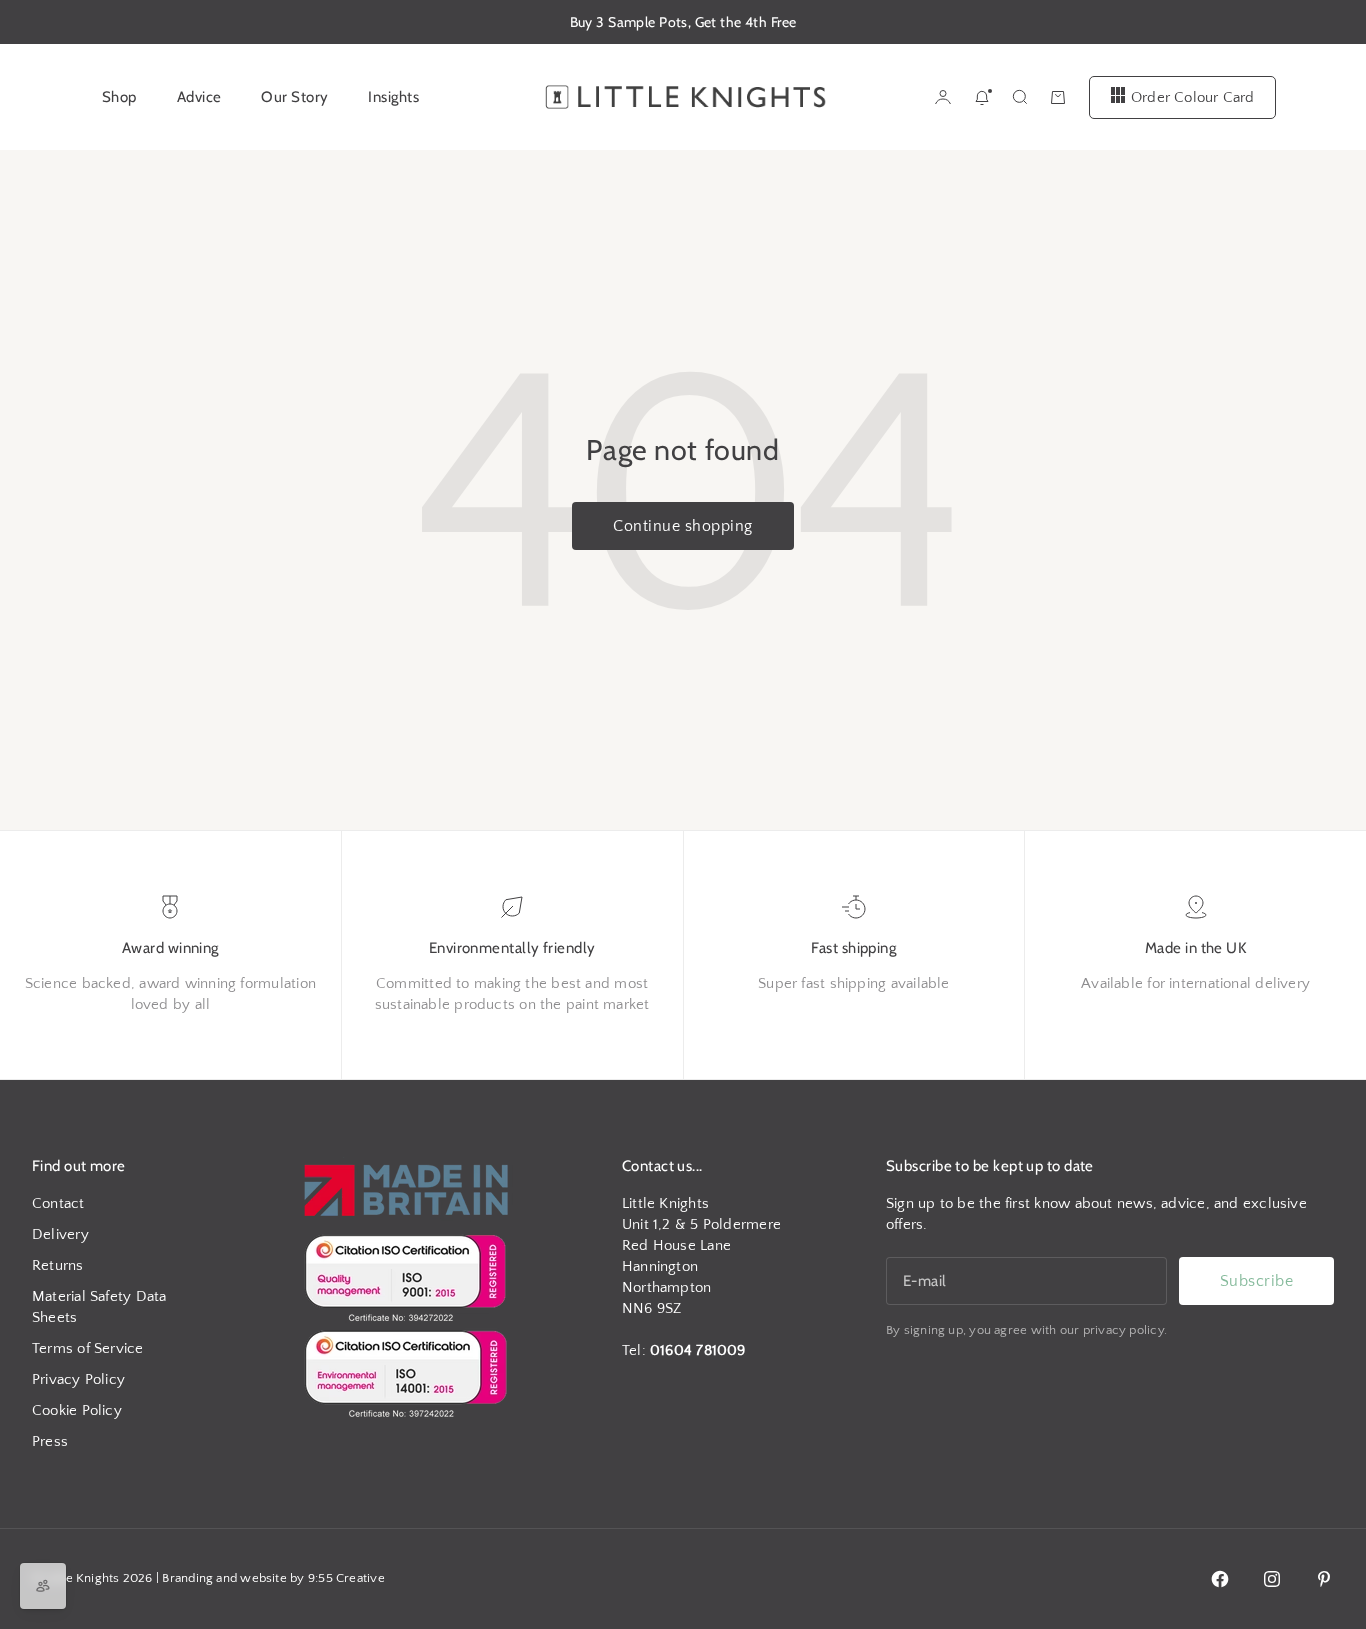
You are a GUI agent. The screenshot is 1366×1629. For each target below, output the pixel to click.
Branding (187, 1578)
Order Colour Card (1193, 96)
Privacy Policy (78, 1379)
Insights (393, 97)
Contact (58, 1203)
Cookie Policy (77, 1410)
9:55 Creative (346, 1578)
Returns (58, 1265)
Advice (199, 97)
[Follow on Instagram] (1272, 1579)
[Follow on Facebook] (1220, 1579)
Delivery (60, 1234)
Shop (119, 97)
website (263, 1578)
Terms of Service (88, 1348)
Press (50, 1441)
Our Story (294, 97)
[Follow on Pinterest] (1324, 1579)
